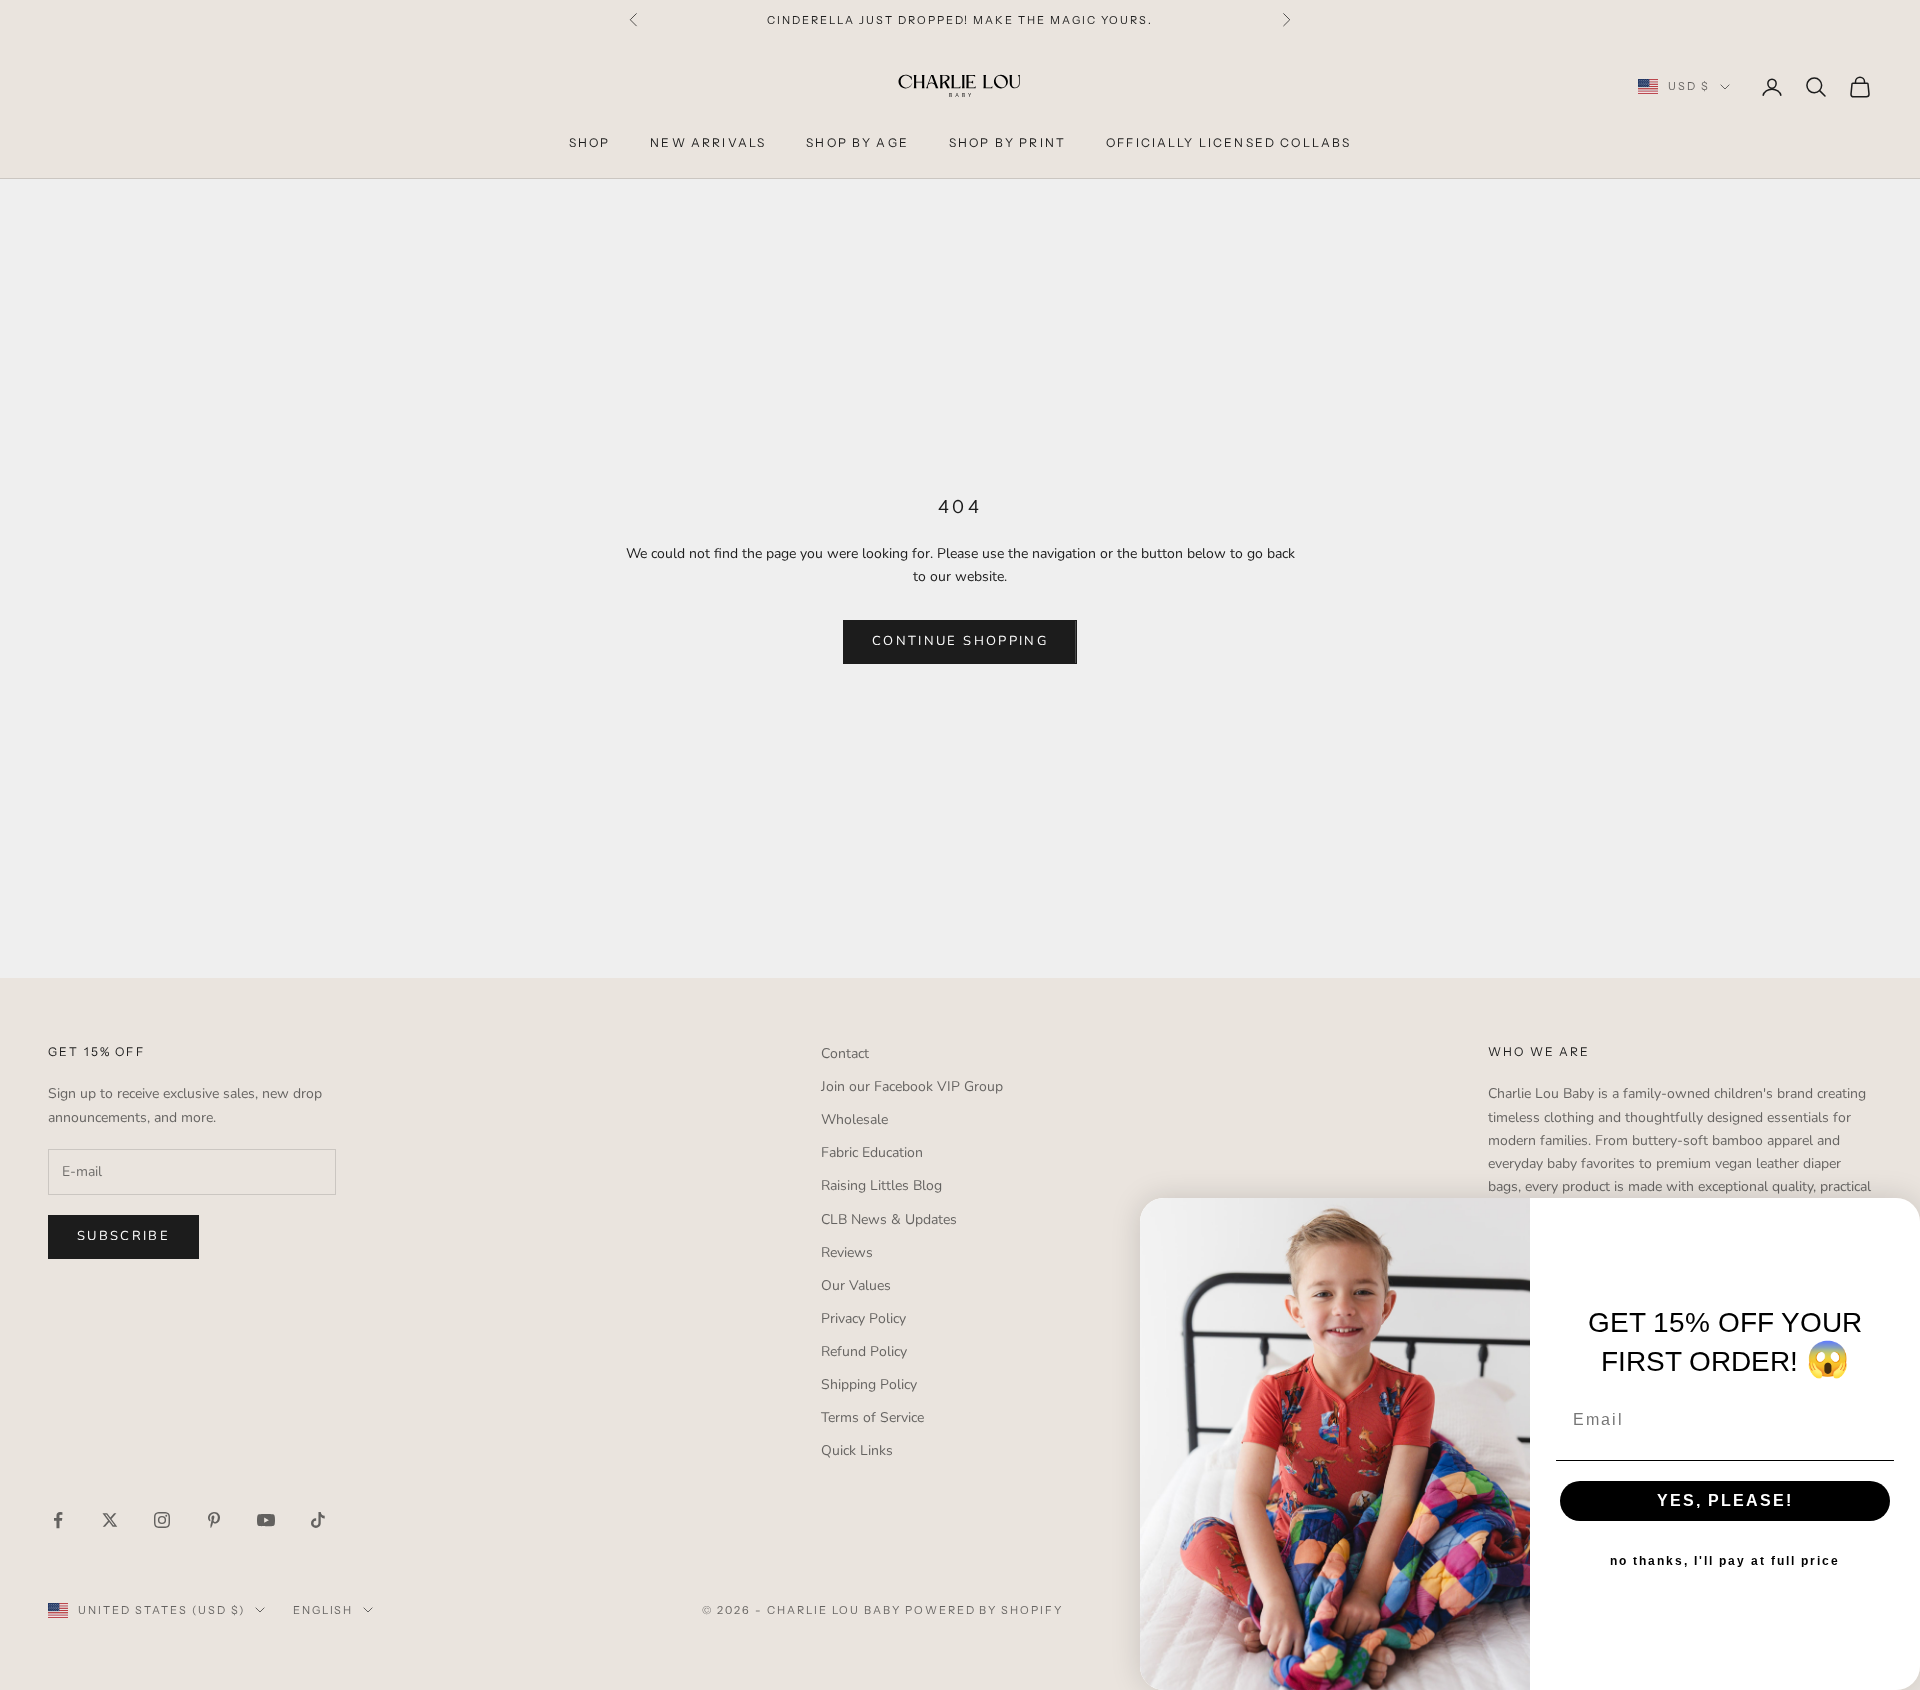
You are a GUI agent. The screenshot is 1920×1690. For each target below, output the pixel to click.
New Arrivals (708, 142)
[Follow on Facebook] (58, 1520)
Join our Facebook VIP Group (912, 1086)
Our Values (856, 1285)
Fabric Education (872, 1152)
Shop (590, 142)
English (323, 1610)
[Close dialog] (1898, 1220)
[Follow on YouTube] (266, 1520)
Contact (845, 1053)
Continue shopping (960, 641)
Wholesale (854, 1119)
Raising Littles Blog (881, 1185)
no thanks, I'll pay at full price (1725, 1561)
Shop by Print (1007, 142)
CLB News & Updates (889, 1219)
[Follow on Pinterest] (214, 1520)
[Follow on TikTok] (318, 1520)
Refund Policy (864, 1351)
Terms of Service (872, 1417)
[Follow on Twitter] (110, 1520)
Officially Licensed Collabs (1228, 142)
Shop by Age (857, 142)
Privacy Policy (863, 1318)
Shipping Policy (869, 1384)
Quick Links (857, 1450)
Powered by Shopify (984, 1610)
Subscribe (123, 1236)
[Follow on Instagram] (162, 1520)
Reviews (847, 1252)
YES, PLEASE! (1725, 1500)
